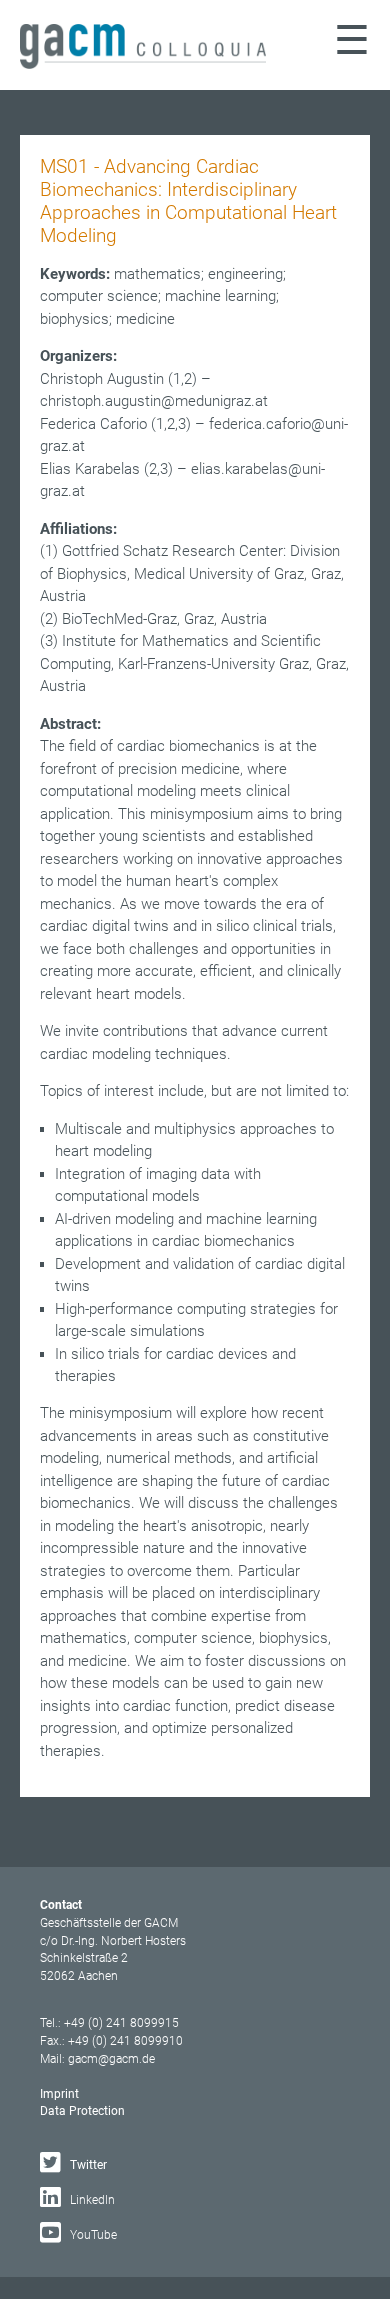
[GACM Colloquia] (143, 64)
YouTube (92, 2235)
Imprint (59, 2094)
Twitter (87, 2165)
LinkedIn (91, 2200)
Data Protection (82, 2111)
